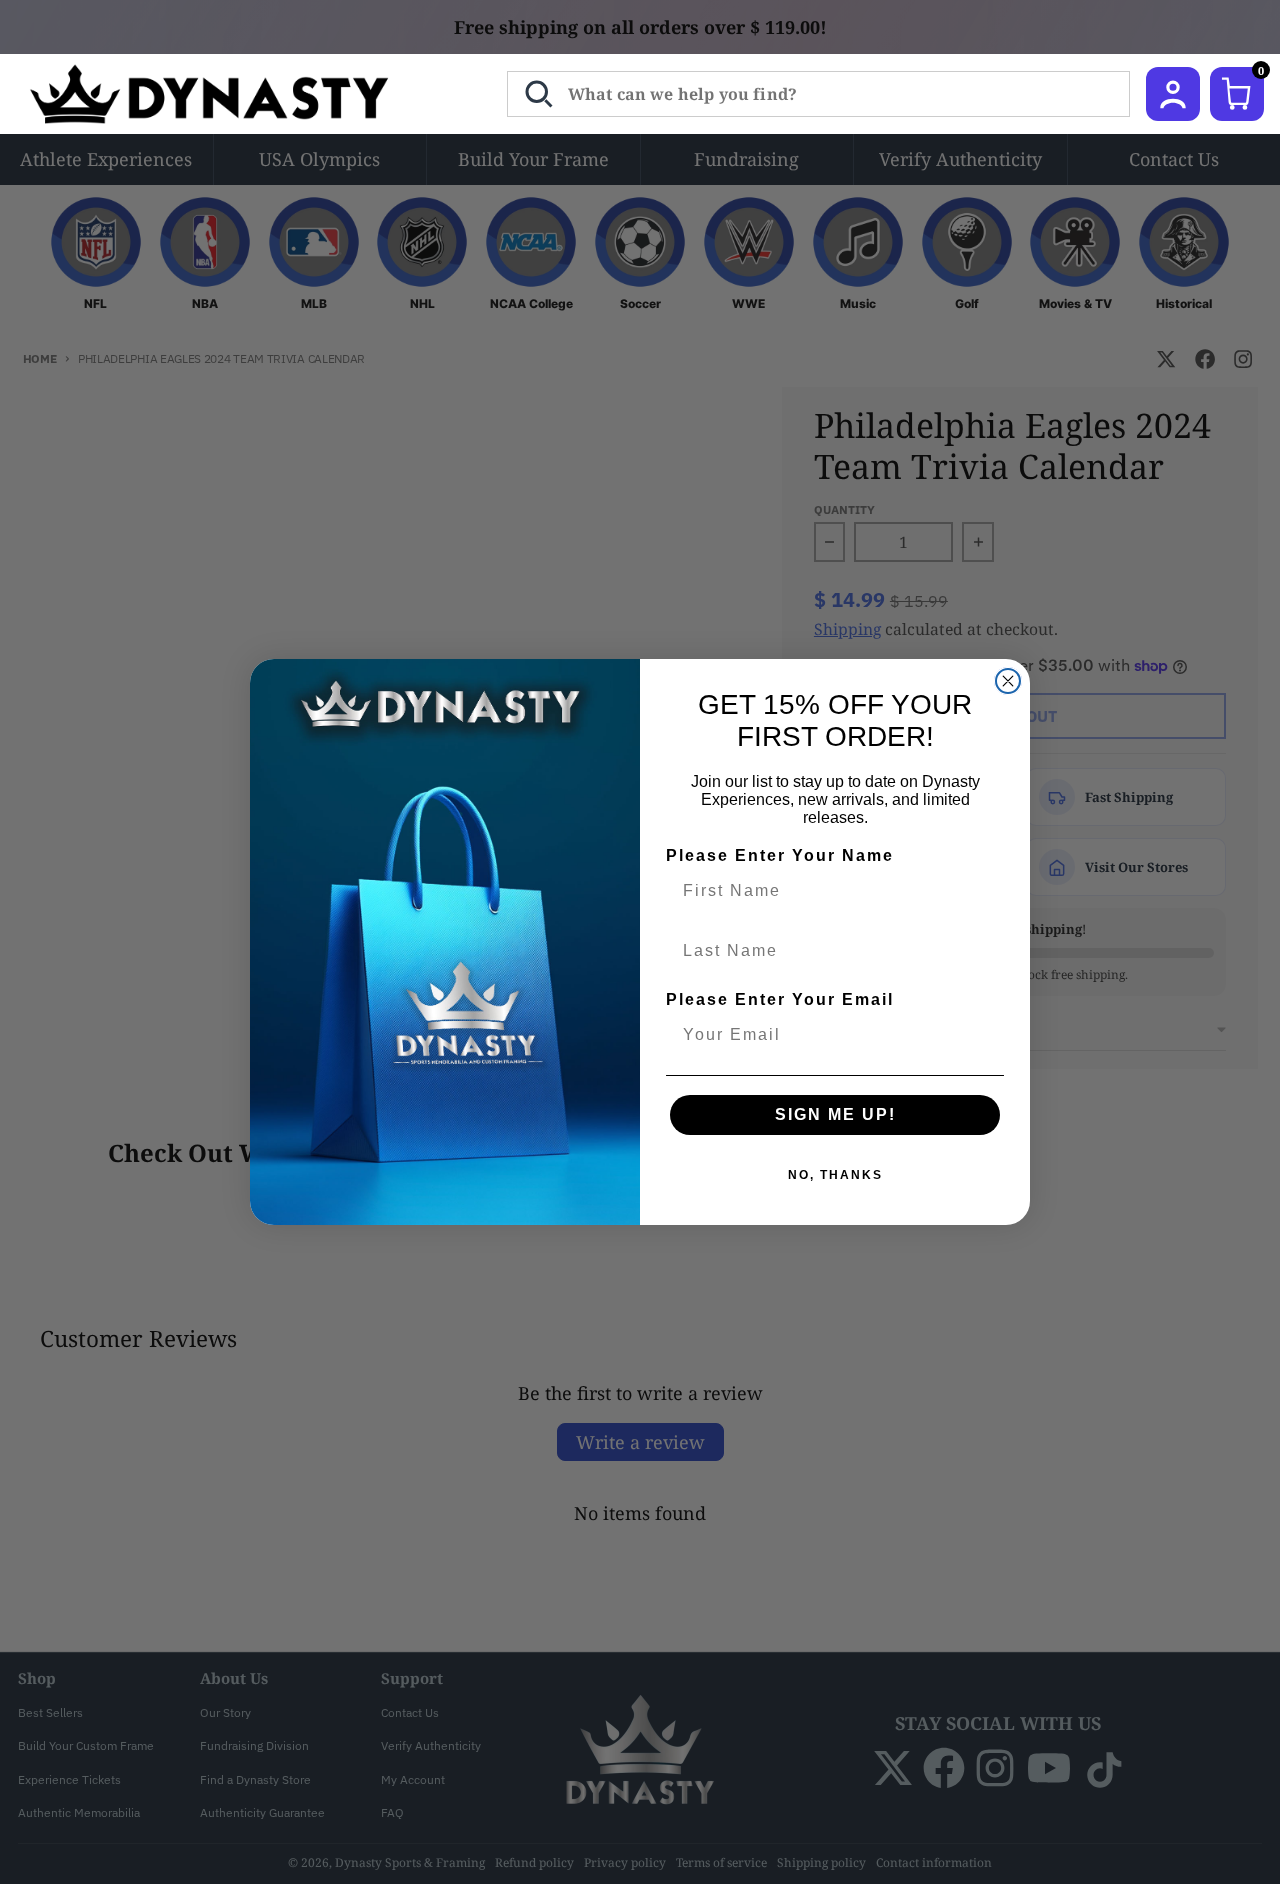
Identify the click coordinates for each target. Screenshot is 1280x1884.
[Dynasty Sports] (235, 94)
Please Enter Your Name (780, 855)
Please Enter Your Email (780, 999)
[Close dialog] (1008, 681)
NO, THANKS (835, 1175)
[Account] (1173, 94)
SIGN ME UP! (835, 1114)
